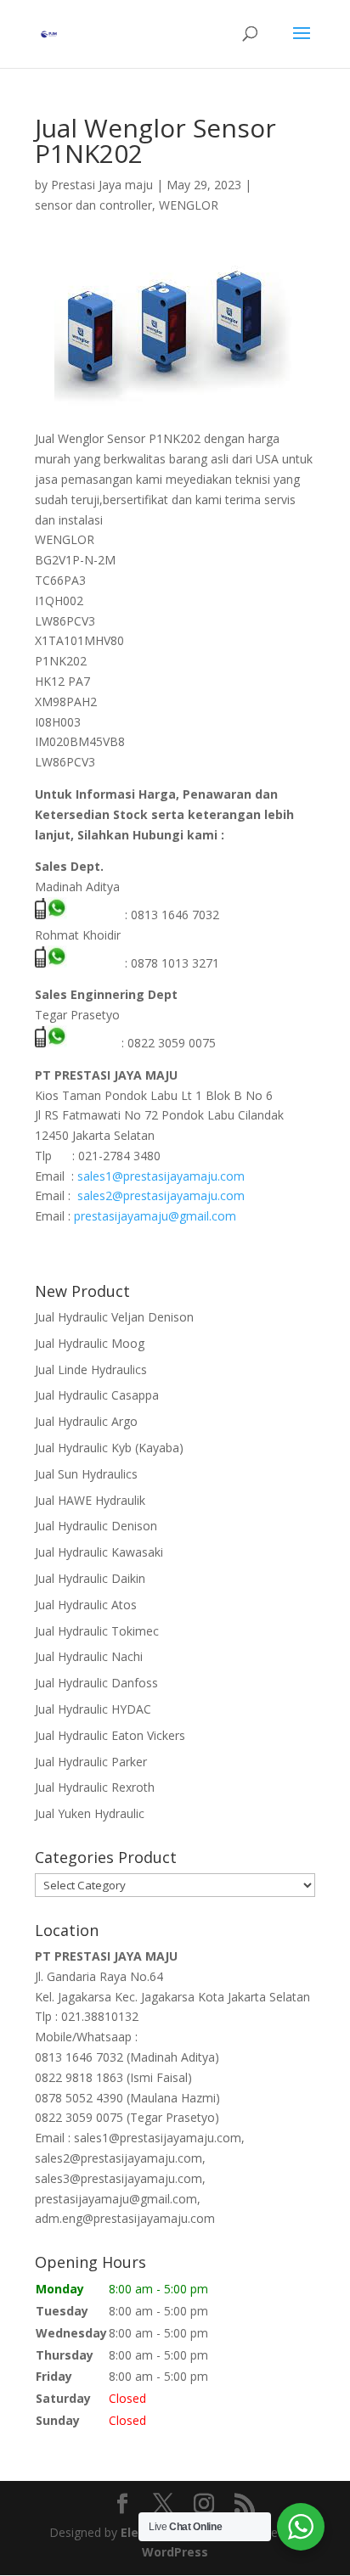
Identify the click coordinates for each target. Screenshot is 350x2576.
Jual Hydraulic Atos (86, 1605)
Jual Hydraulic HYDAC (93, 1709)
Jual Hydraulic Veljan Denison (114, 1317)
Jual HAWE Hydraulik (90, 1500)
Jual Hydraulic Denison (96, 1526)
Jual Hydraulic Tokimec (97, 1631)
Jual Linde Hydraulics (91, 1369)
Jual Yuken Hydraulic (90, 1813)
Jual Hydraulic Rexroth (95, 1787)
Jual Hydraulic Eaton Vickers (110, 1735)
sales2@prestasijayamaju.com (161, 1195)
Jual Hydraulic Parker (91, 1762)
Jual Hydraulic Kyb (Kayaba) (109, 1448)
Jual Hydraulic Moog (90, 1343)
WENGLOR (189, 205)
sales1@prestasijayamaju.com (161, 1176)
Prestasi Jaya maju (102, 185)
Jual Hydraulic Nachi (89, 1656)
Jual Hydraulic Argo (86, 1421)
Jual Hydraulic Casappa (97, 1395)
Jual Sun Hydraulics (86, 1474)
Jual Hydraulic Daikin (90, 1578)
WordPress (175, 2552)
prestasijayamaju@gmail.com (155, 1216)
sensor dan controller (93, 205)
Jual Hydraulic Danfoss (96, 1683)
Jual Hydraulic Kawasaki (99, 1552)
